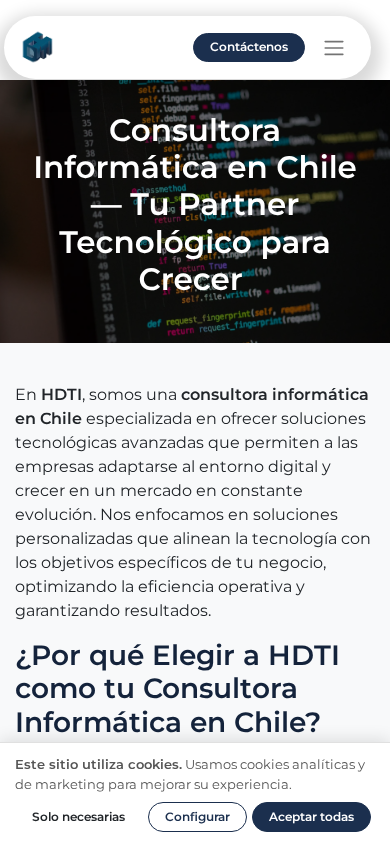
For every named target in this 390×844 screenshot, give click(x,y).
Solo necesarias (78, 816)
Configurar (197, 816)
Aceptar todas (311, 816)
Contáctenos (249, 46)
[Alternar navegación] (334, 47)
